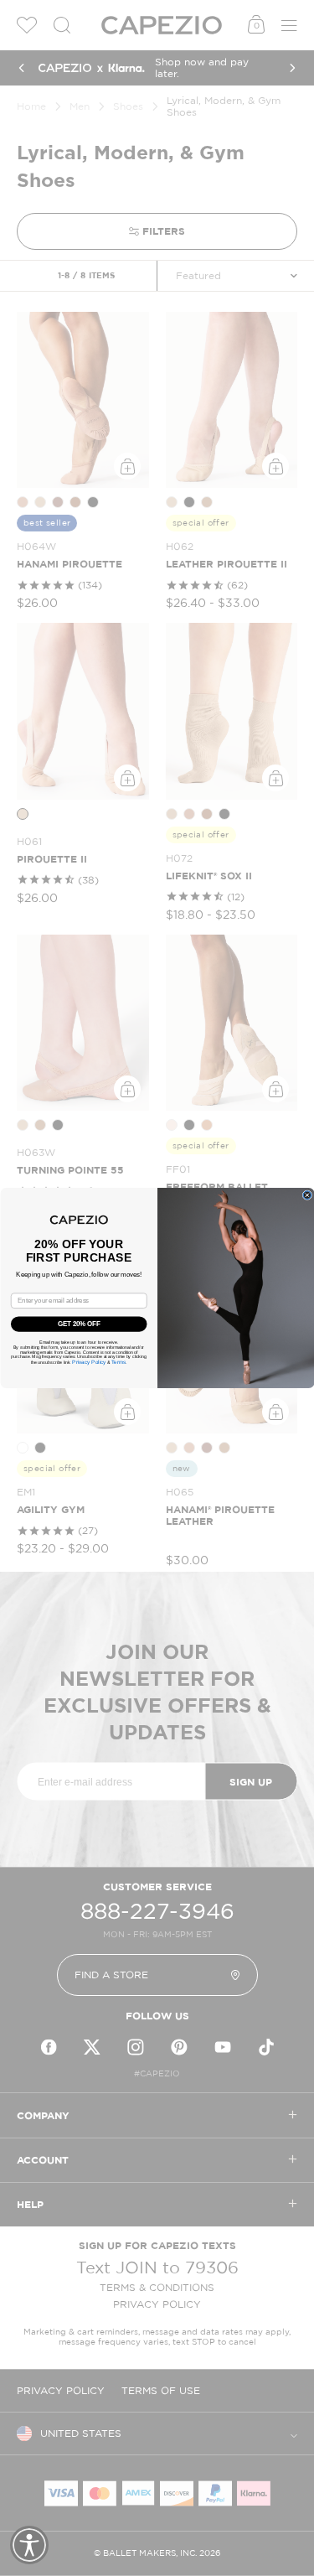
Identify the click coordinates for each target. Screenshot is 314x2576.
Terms (118, 1362)
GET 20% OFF (79, 1324)
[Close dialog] (307, 1195)
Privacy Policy (89, 1362)
